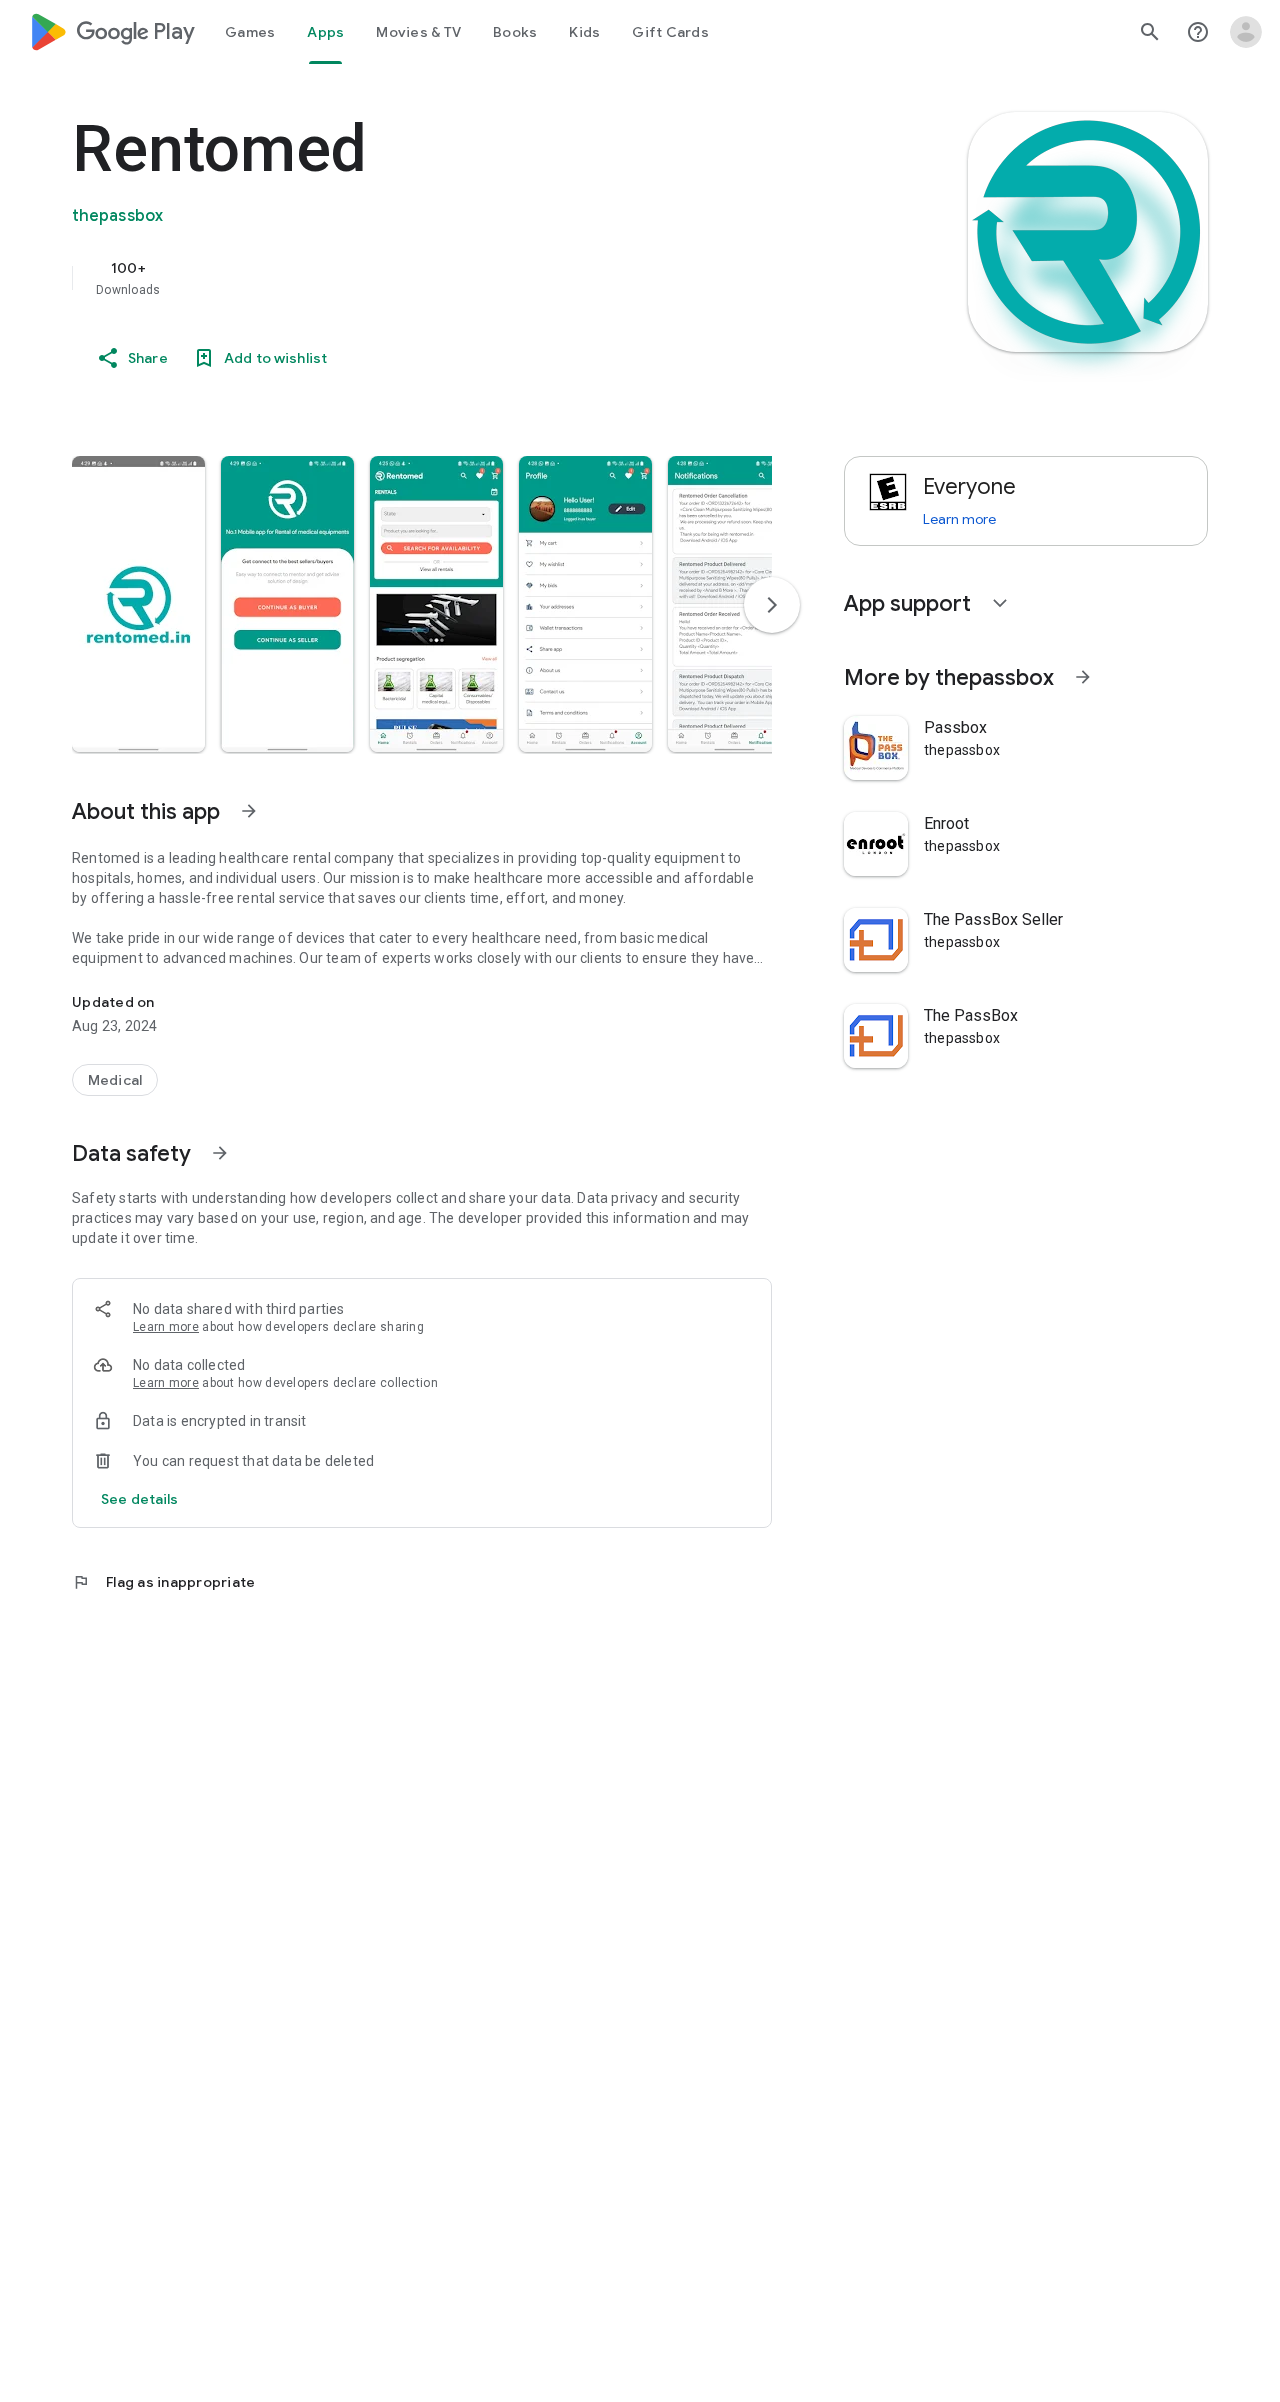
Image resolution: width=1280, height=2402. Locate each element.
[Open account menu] (1246, 32)
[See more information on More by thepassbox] (1083, 677)
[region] (472, 278)
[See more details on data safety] (140, 1499)
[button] (138, 604)
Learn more (166, 1327)
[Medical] (115, 1080)
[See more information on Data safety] (220, 1153)
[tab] (250, 32)
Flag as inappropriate (163, 1582)
